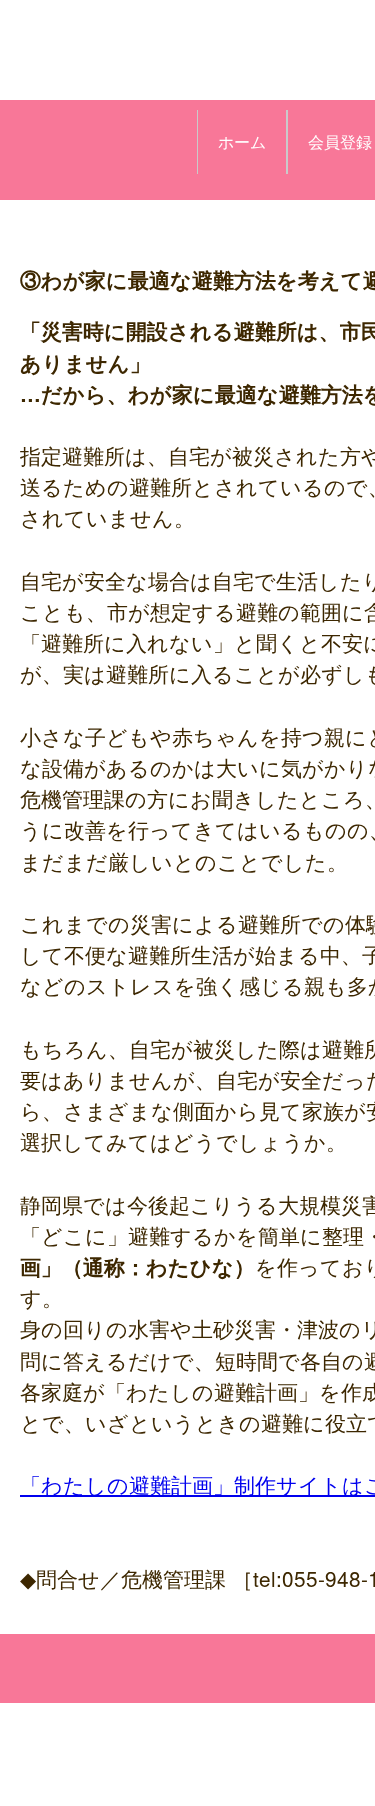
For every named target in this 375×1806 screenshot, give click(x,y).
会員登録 (340, 141)
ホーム (242, 141)
